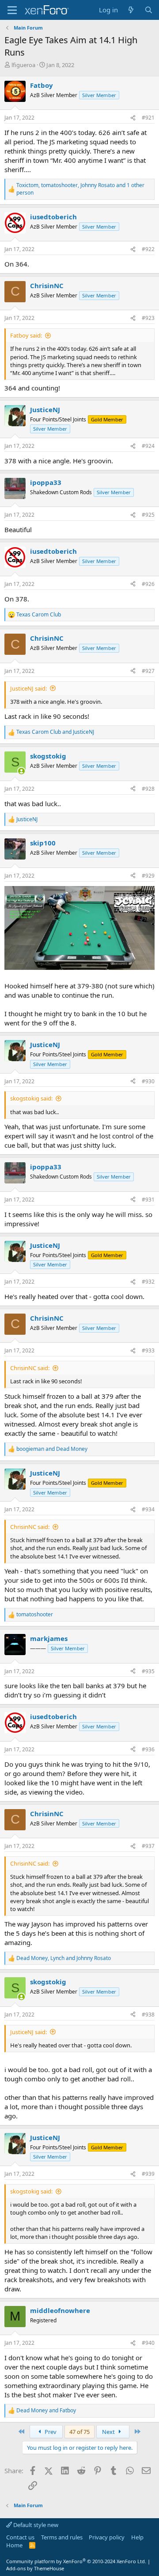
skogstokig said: (31, 1098)
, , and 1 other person (80, 189)
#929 (148, 876)
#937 (148, 1846)
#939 (148, 2174)
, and (64, 1958)
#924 (148, 446)
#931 (148, 1200)
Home (14, 2545)
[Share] (133, 118)
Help (137, 2537)
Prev (50, 2432)
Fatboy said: (26, 335)
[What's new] (131, 10)
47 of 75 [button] (79, 2432)
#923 (148, 318)
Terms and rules (62, 2537)
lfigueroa (23, 65)
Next (109, 2432)
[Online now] (21, 771)
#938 (148, 2015)
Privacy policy (107, 2537)
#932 (148, 1282)
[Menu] (12, 10)
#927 (148, 671)
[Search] (149, 10)
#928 (148, 789)
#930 (148, 1081)
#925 (148, 515)
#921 (148, 118)
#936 (148, 1749)
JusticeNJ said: (28, 688)
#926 (148, 584)
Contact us (20, 2537)
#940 (148, 2343)
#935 (148, 1671)
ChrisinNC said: (30, 1368)
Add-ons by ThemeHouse (35, 2568)
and (55, 732)
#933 (148, 1350)
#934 (148, 1509)
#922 (148, 249)
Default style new (35, 2525)
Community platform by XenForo (76, 2561)
